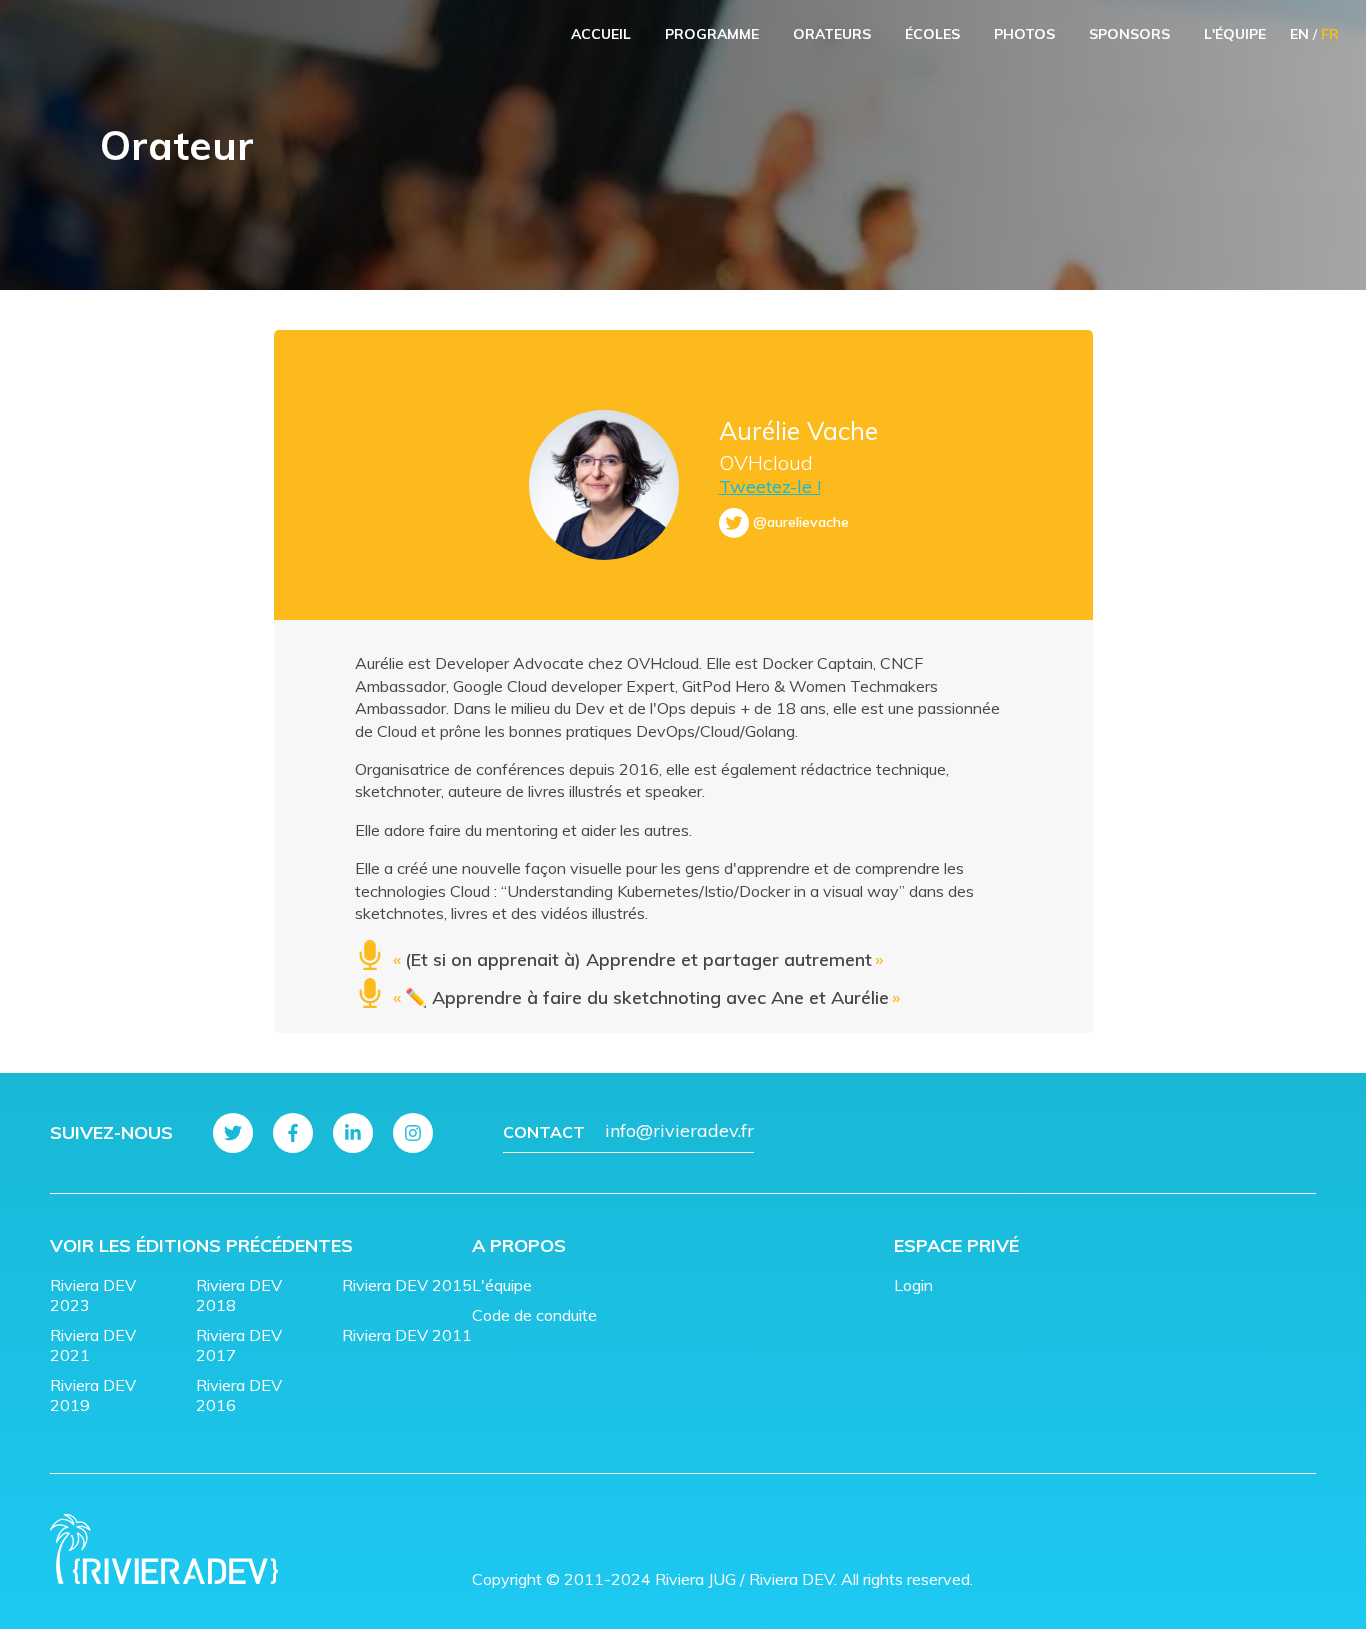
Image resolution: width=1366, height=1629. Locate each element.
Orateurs (832, 34)
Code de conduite (534, 1315)
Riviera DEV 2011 (407, 1335)
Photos (1024, 34)
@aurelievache (801, 522)
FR (1330, 34)
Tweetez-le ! (770, 486)
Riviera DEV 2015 (407, 1285)
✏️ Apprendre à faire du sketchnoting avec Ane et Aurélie (646, 997)
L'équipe (1235, 34)
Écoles (932, 34)
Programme (712, 34)
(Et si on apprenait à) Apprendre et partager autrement (638, 959)
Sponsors (1129, 34)
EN (1299, 34)
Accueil (601, 34)
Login (913, 1285)
